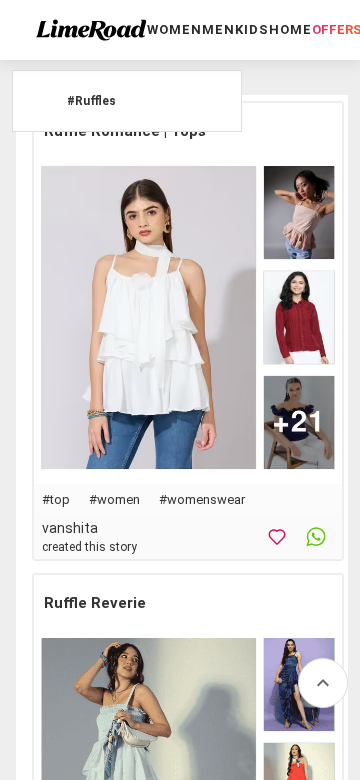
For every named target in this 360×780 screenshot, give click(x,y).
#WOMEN (114, 499)
